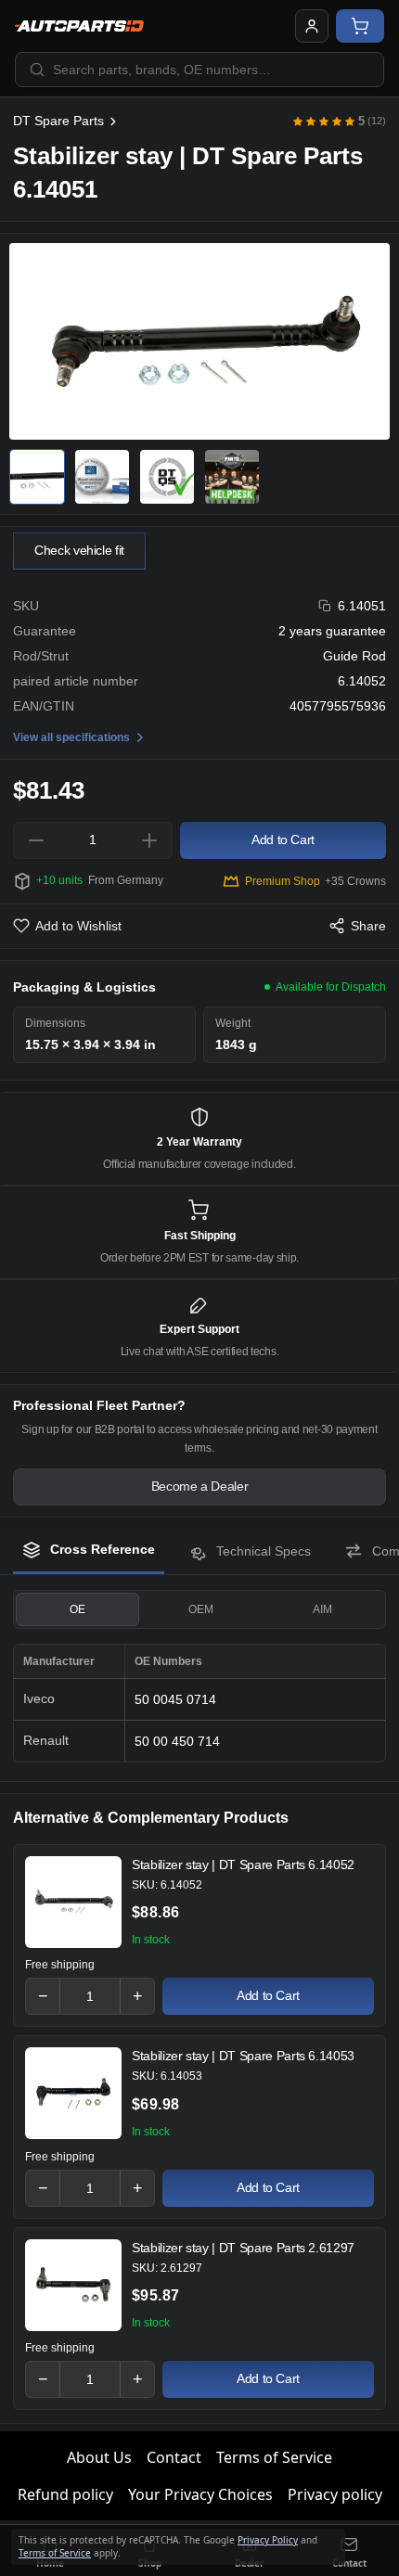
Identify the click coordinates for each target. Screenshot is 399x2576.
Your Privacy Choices (200, 2494)
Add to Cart (268, 1995)
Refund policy (65, 2494)
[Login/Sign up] (312, 26)
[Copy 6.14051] (325, 606)
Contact (174, 2457)
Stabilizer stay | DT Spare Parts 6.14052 (243, 1865)
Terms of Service (274, 2457)
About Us (99, 2457)
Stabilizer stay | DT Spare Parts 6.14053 (243, 2056)
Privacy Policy (268, 2540)
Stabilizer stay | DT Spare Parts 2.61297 (243, 2248)
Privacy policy (335, 2494)
